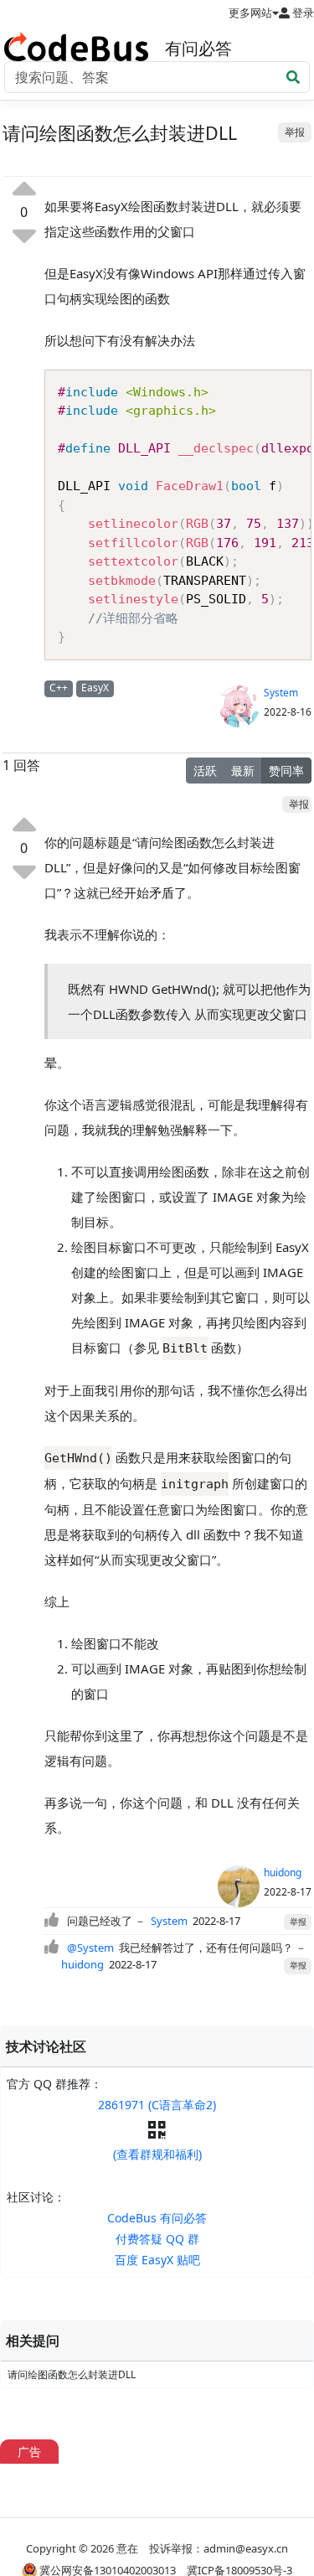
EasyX (95, 688)
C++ (59, 688)
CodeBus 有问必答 (157, 2218)
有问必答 (198, 48)
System (281, 693)
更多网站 (250, 13)
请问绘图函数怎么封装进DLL (72, 2374)
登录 (302, 13)
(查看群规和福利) (157, 2154)
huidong (283, 1873)
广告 (29, 2452)
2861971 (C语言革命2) (157, 2105)
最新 (243, 771)
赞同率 (286, 771)
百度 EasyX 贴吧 (157, 2260)
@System (90, 1948)
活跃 (205, 771)
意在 (127, 2548)
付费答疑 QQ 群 (157, 2239)
